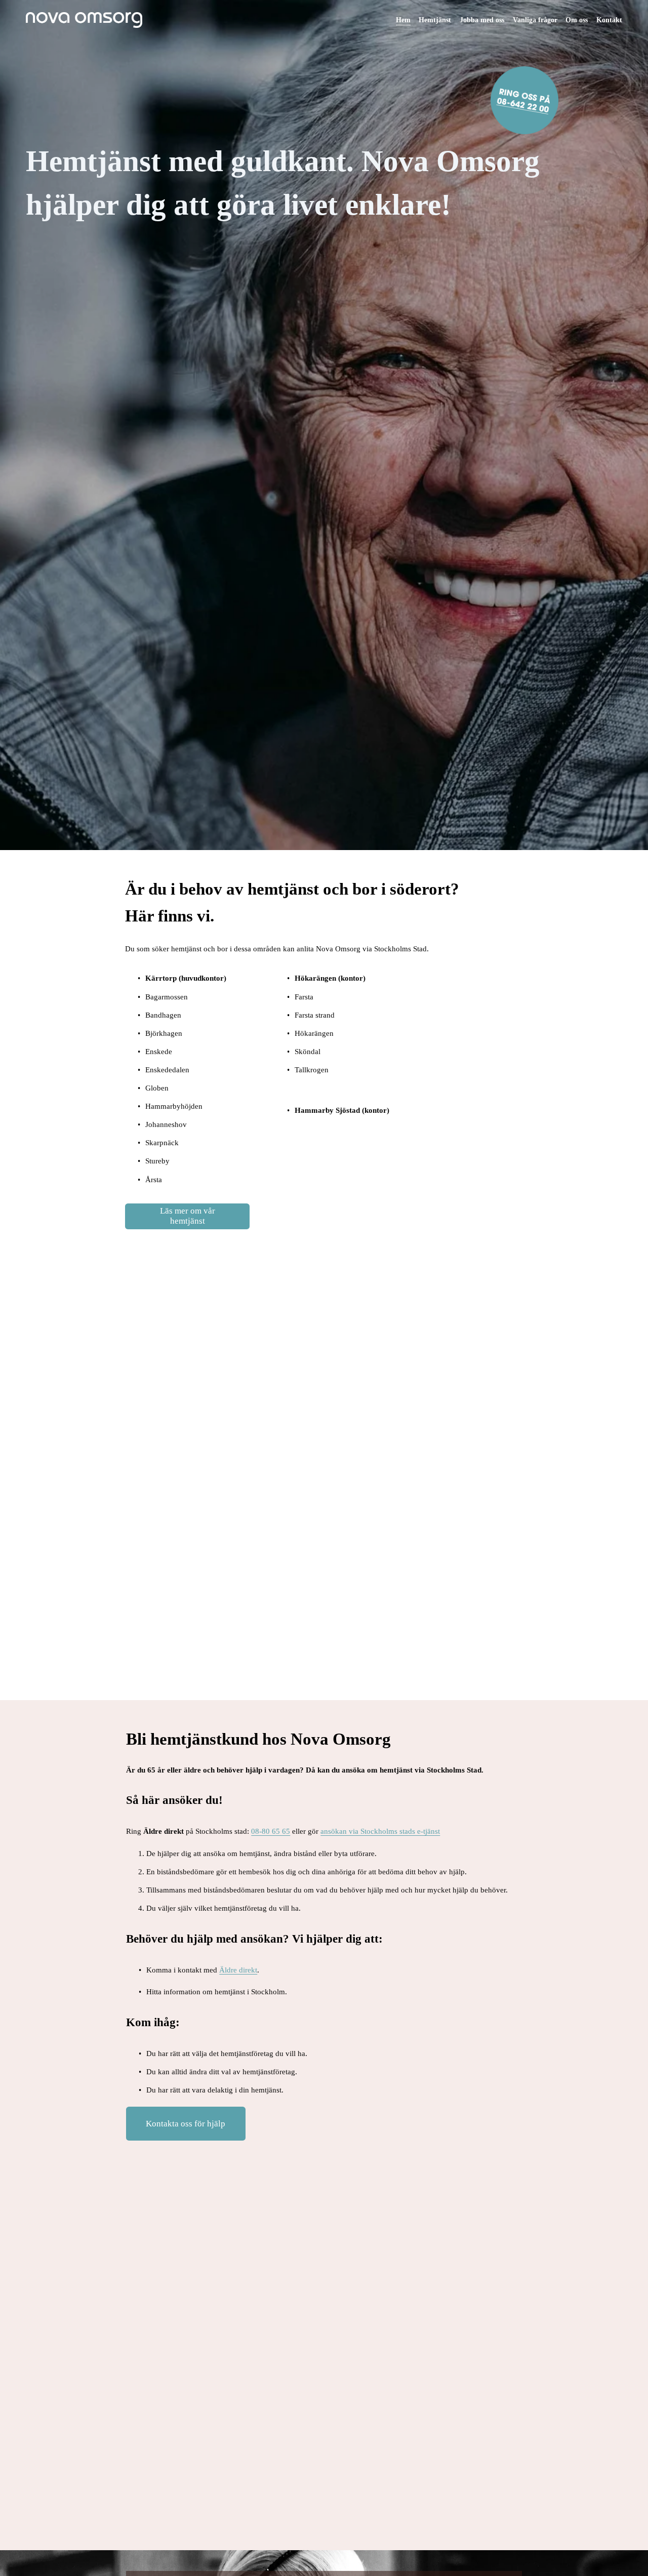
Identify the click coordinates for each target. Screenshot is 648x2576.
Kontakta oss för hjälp (186, 2123)
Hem (403, 20)
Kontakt (609, 20)
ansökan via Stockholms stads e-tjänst (380, 1831)
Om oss (577, 20)
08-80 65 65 (271, 1831)
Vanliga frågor (535, 20)
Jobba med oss (482, 20)
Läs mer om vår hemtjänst (188, 1216)
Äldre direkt (238, 1970)
